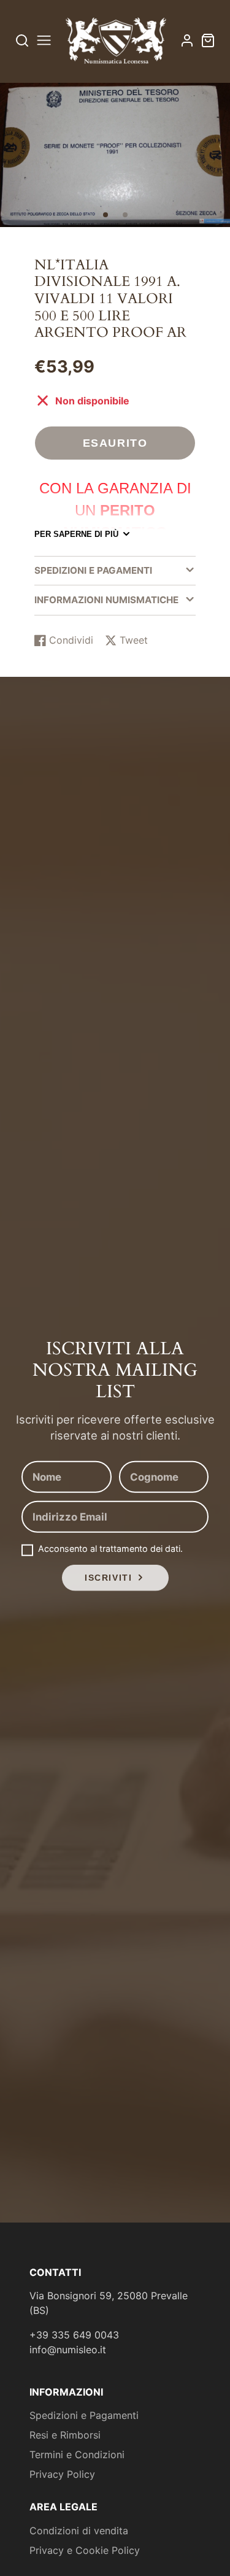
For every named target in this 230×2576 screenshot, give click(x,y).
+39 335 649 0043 (74, 2335)
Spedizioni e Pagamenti (84, 2415)
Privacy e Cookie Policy (85, 2550)
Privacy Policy (62, 2474)
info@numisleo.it (68, 2350)
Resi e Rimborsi (65, 2435)
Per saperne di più (76, 534)
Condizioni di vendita (79, 2531)
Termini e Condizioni (77, 2455)
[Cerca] (22, 40)
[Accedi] (187, 40)
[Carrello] (208, 40)
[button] (105, 215)
